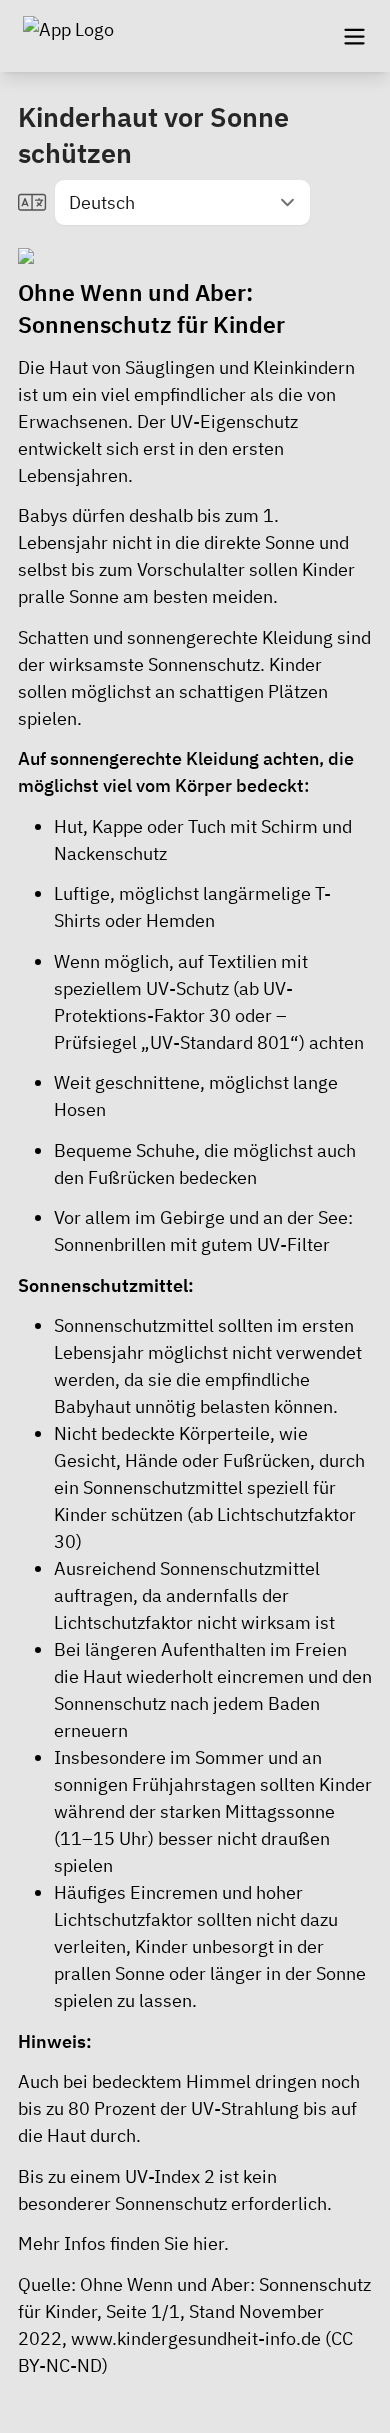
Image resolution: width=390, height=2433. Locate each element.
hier (208, 2243)
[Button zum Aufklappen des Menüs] (354, 36)
